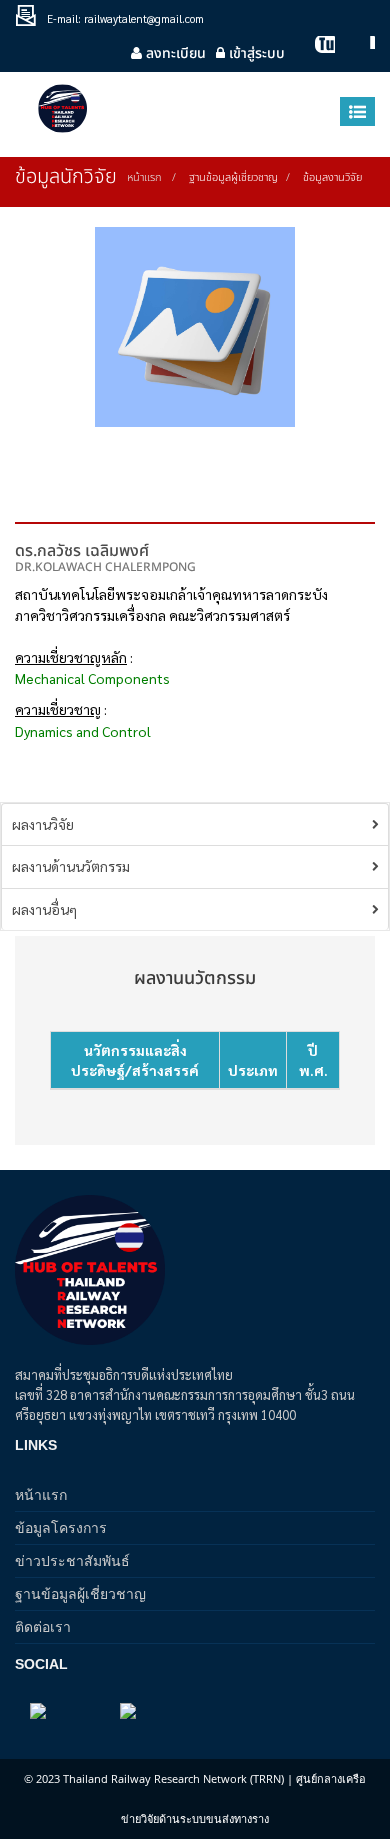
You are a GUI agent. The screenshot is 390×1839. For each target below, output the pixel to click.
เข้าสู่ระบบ (255, 53)
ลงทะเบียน (174, 53)
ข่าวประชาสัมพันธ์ (72, 1560)
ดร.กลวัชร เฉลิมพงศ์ (82, 551)
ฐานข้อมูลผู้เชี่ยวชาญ (80, 1593)
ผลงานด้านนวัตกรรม (71, 866)
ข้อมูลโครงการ (61, 1527)
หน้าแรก (144, 177)
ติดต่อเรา (43, 1626)
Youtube (315, 53)
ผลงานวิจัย (43, 824)
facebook (355, 53)
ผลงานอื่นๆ (44, 909)
